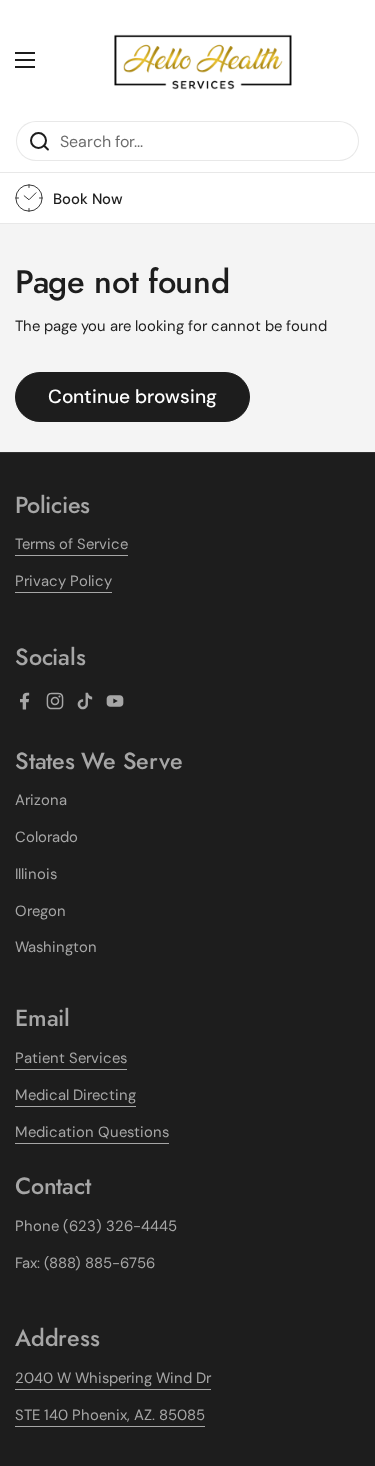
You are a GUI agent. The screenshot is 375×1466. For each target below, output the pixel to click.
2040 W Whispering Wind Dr (113, 1378)
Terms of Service (71, 544)
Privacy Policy (63, 581)
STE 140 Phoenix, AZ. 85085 (110, 1415)
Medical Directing (75, 1095)
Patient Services (71, 1058)
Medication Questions (92, 1132)
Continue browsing (132, 396)
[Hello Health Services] (203, 60)
